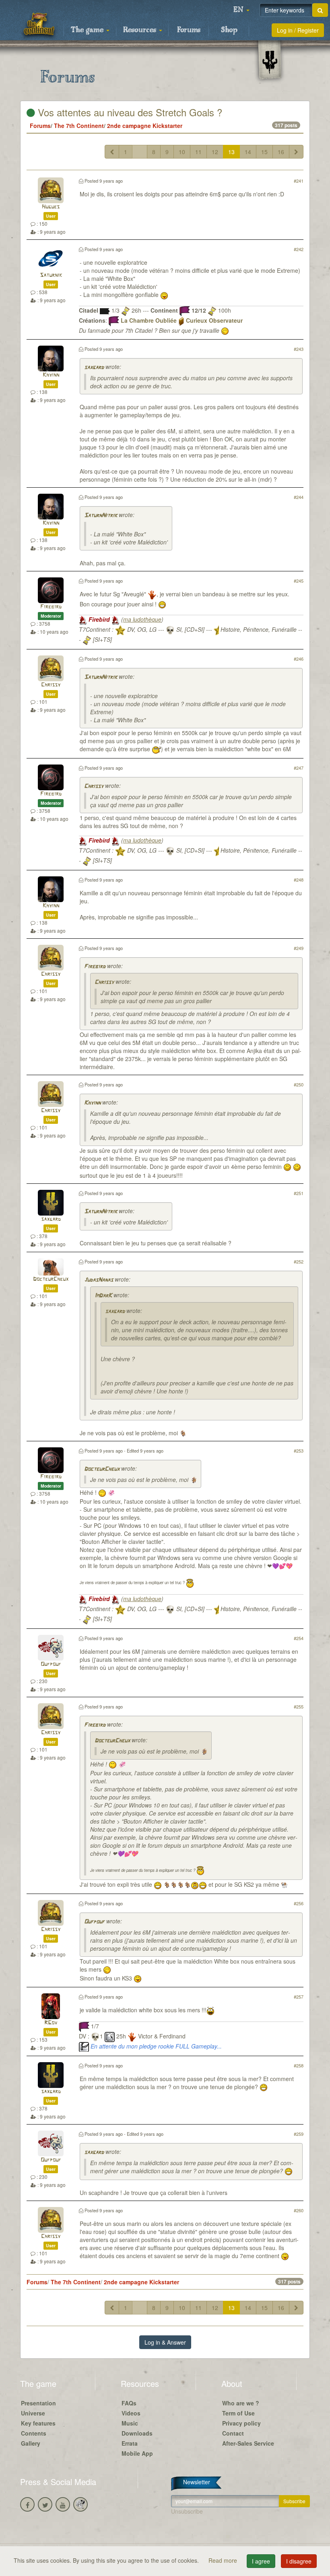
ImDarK (103, 1296)
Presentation (38, 2403)
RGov (51, 2023)
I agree (261, 2561)
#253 (299, 1451)
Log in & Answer (165, 2342)
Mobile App (137, 2453)
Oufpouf (51, 1664)
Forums (189, 30)
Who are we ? (241, 2403)
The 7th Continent (79, 126)
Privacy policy (241, 2423)
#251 (299, 1193)
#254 (299, 1638)
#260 (299, 2210)
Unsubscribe (187, 2511)
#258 (299, 2065)
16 (281, 152)
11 (198, 152)
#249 (299, 948)
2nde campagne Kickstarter (145, 126)
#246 (299, 659)
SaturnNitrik (101, 516)
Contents (34, 2433)
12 (215, 152)
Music (130, 2423)
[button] (241, 10)
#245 (299, 581)
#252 (299, 1261)
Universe (33, 2413)
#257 (299, 1997)
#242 (299, 249)
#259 (299, 2134)
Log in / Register (298, 30)
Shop (229, 30)
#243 (299, 349)
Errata (130, 2443)
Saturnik (51, 275)
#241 (299, 181)
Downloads (137, 2433)
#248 (299, 880)
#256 (299, 1903)
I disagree (299, 2561)
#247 (299, 768)
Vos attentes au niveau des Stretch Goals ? (129, 112)
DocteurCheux (51, 1279)
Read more (224, 2560)
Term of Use (238, 2413)
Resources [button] (141, 30)
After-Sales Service (248, 2443)
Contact (233, 2433)
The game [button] (88, 30)
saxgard (94, 368)
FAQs (129, 2403)
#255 (299, 1706)
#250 (299, 1084)
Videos (131, 2413)
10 (182, 152)
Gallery (31, 2443)
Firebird (51, 607)
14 (248, 152)
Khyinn (51, 375)
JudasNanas (99, 1280)
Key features (38, 2423)
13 (231, 152)
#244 (299, 497)
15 (264, 152)
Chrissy (51, 685)
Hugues (51, 207)
